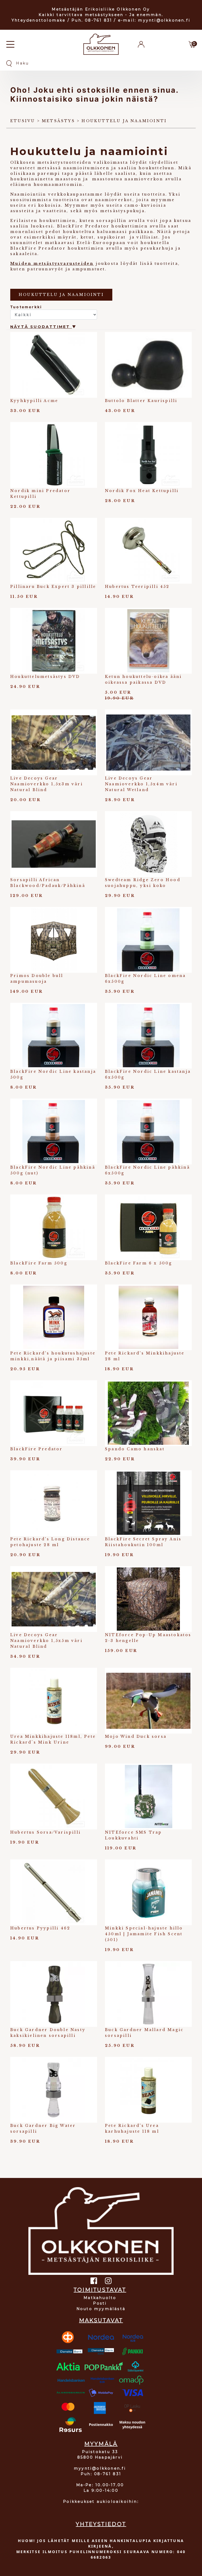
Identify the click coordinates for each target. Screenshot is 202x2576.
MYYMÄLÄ (101, 2444)
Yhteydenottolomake (39, 20)
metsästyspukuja (122, 211)
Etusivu (23, 121)
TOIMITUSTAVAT (100, 2290)
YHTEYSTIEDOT (101, 2524)
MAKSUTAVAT (101, 2320)
